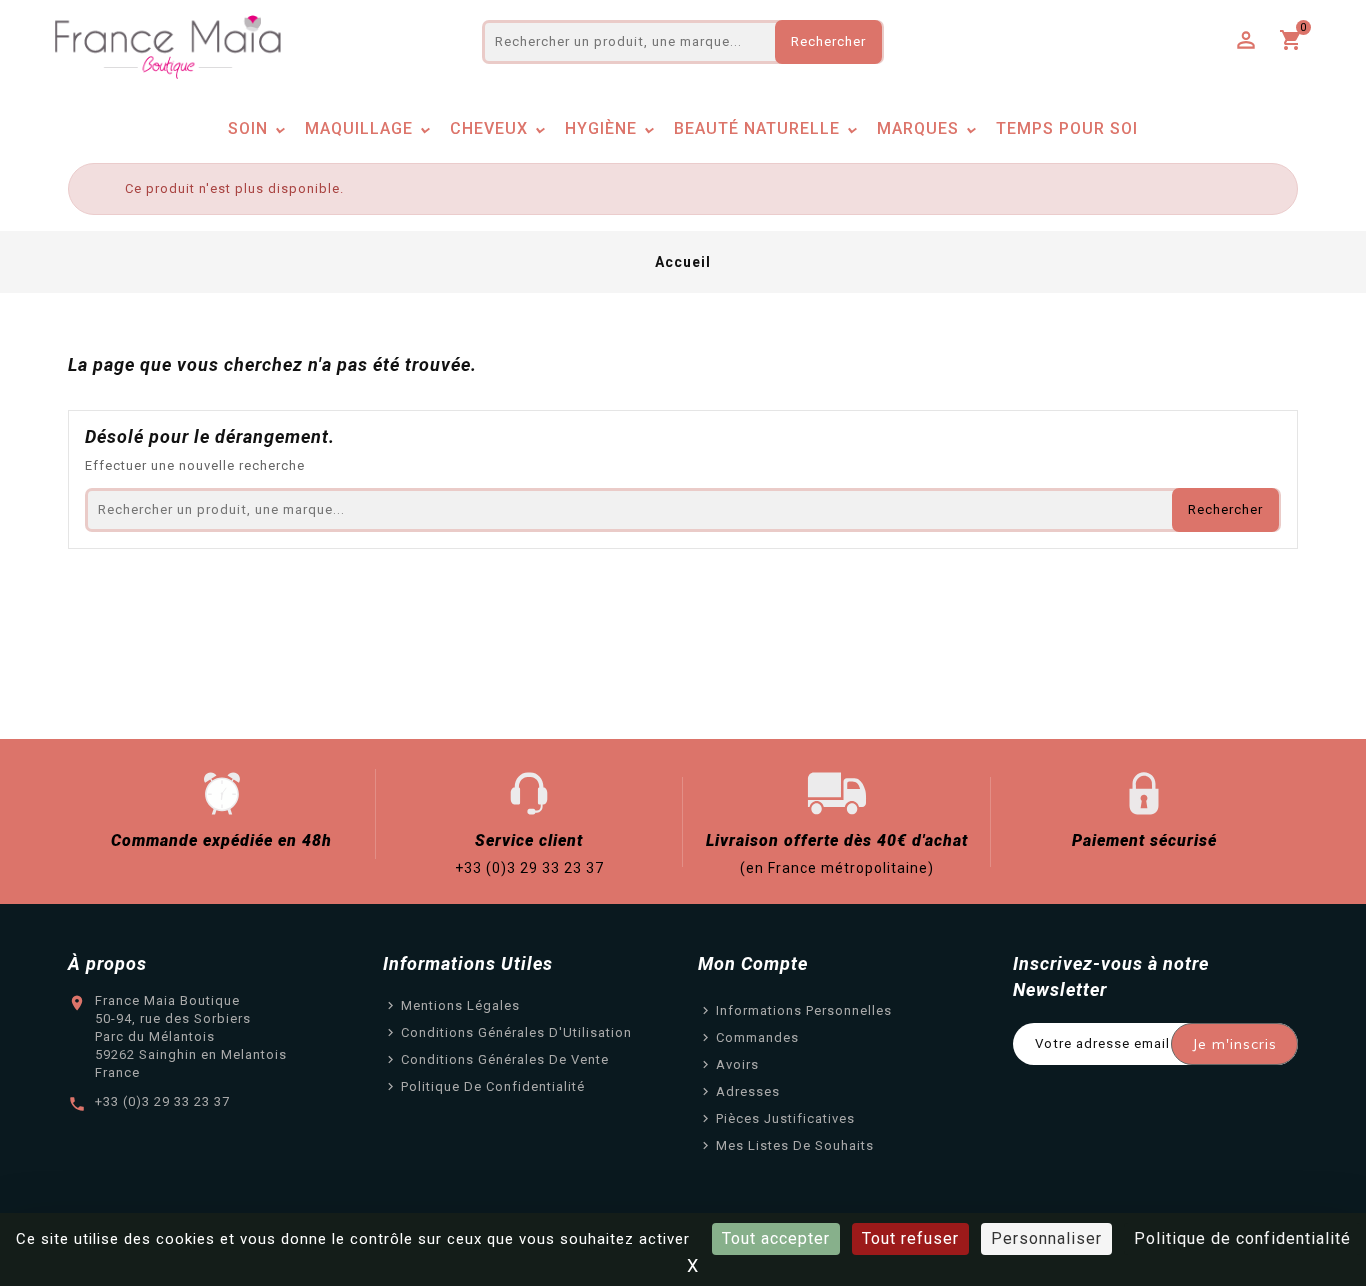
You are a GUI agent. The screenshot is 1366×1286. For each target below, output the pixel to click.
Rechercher (828, 41)
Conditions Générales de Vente (505, 1059)
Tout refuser (910, 1238)
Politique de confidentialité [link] (1242, 1238)
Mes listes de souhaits (795, 1145)
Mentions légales (460, 1005)
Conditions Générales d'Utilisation (516, 1032)
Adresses (748, 1091)
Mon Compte (753, 963)
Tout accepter (776, 1238)
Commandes (757, 1037)
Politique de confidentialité (493, 1086)
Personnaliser (1046, 1238)
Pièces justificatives (785, 1118)
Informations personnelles (804, 1010)
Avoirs (737, 1064)
